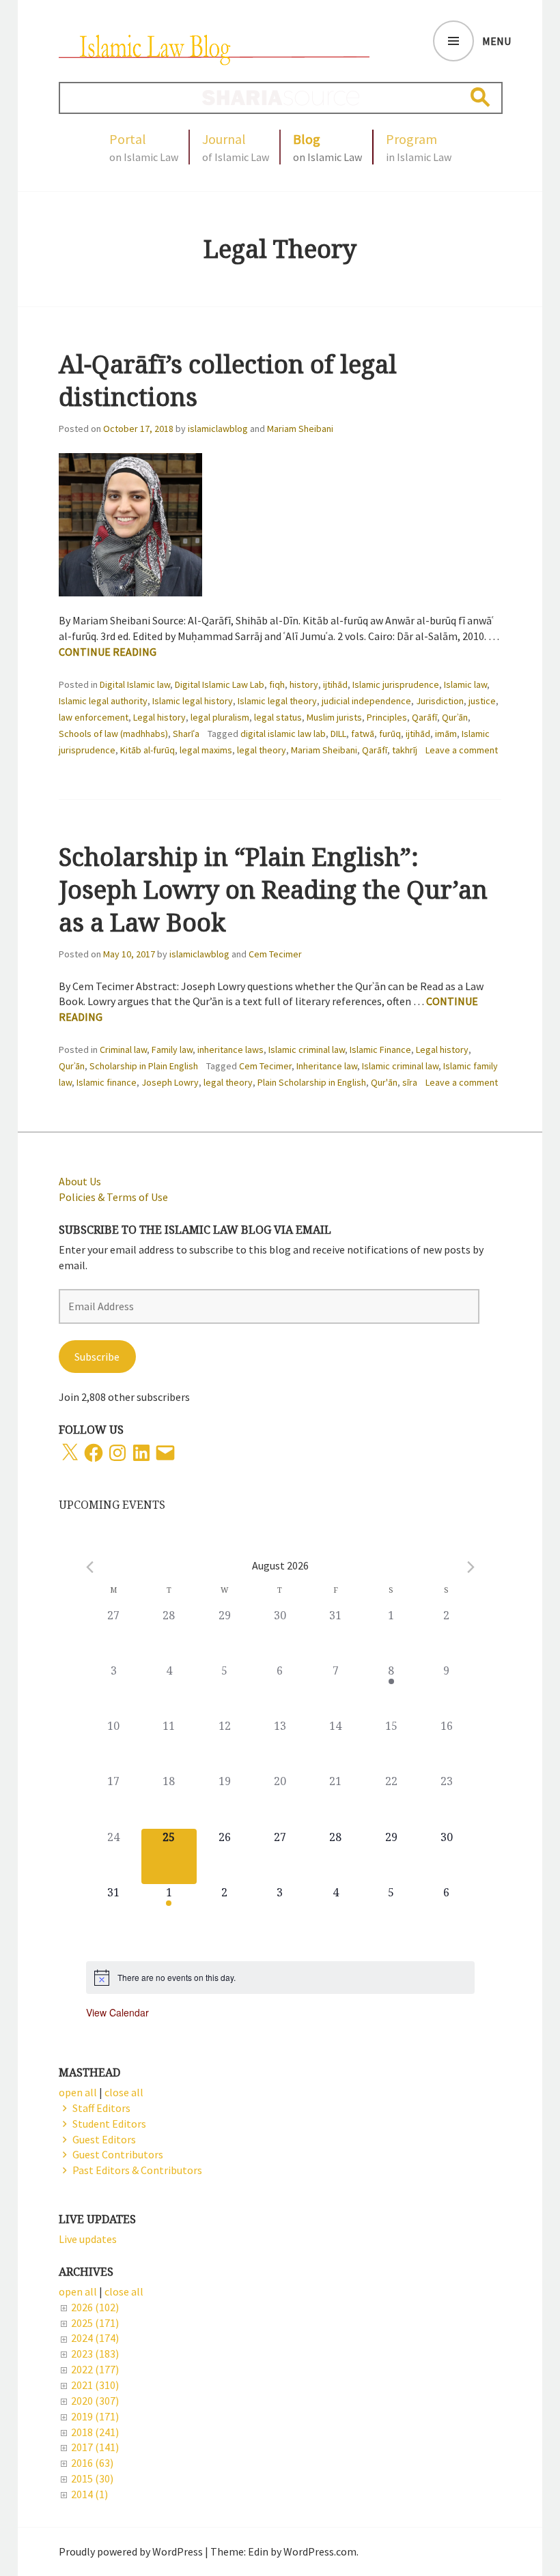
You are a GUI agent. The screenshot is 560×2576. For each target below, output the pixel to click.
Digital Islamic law (135, 684)
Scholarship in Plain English (144, 1066)
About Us (80, 1181)
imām (446, 734)
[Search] (480, 97)
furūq (390, 734)
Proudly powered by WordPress (131, 2551)
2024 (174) (95, 2338)
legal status (278, 717)
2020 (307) (95, 2401)
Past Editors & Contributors (137, 2170)
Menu (496, 41)
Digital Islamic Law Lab (220, 684)
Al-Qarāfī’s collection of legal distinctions (228, 380)
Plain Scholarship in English (312, 1082)
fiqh (277, 684)
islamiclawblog (218, 429)
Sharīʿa (186, 734)
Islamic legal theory (277, 701)
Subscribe (97, 1357)
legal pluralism (220, 717)
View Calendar (117, 2012)
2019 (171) (95, 2416)
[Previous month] (90, 1567)
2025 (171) (95, 2323)
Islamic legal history (193, 701)
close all (124, 2291)
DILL (338, 734)
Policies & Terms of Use (113, 1197)
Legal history (159, 717)
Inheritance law (327, 1066)
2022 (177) (95, 2369)
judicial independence (366, 701)
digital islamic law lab (283, 734)
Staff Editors (101, 2108)
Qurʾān (455, 717)
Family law (172, 1050)
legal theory (262, 750)
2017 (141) (95, 2447)
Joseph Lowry (170, 1082)
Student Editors (109, 2124)
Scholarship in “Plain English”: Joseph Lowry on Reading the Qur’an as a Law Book (273, 889)
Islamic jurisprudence (396, 684)
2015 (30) (92, 2478)
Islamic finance (107, 1082)
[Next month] (471, 1567)
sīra (410, 1082)
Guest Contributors (118, 2154)
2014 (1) (89, 2494)
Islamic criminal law (307, 1050)
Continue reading (108, 652)
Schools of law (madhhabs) (113, 734)
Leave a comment (462, 750)
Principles (387, 717)
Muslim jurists (334, 717)
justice (482, 701)
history (304, 684)
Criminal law (123, 1050)
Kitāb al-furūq (148, 750)
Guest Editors (104, 2139)
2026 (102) (95, 2307)
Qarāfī (424, 717)
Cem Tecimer (275, 954)
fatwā (363, 734)
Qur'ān (384, 1082)
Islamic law (465, 684)
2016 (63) (92, 2463)
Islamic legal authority (103, 701)
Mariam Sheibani (300, 429)
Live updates (88, 2239)
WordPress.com (320, 2551)
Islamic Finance (380, 1050)
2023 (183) (95, 2354)
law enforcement (94, 717)
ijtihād (335, 684)
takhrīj (405, 750)
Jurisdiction (440, 701)
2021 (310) (95, 2385)
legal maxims (206, 750)
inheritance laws (230, 1050)
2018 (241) (95, 2432)
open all (78, 2291)
